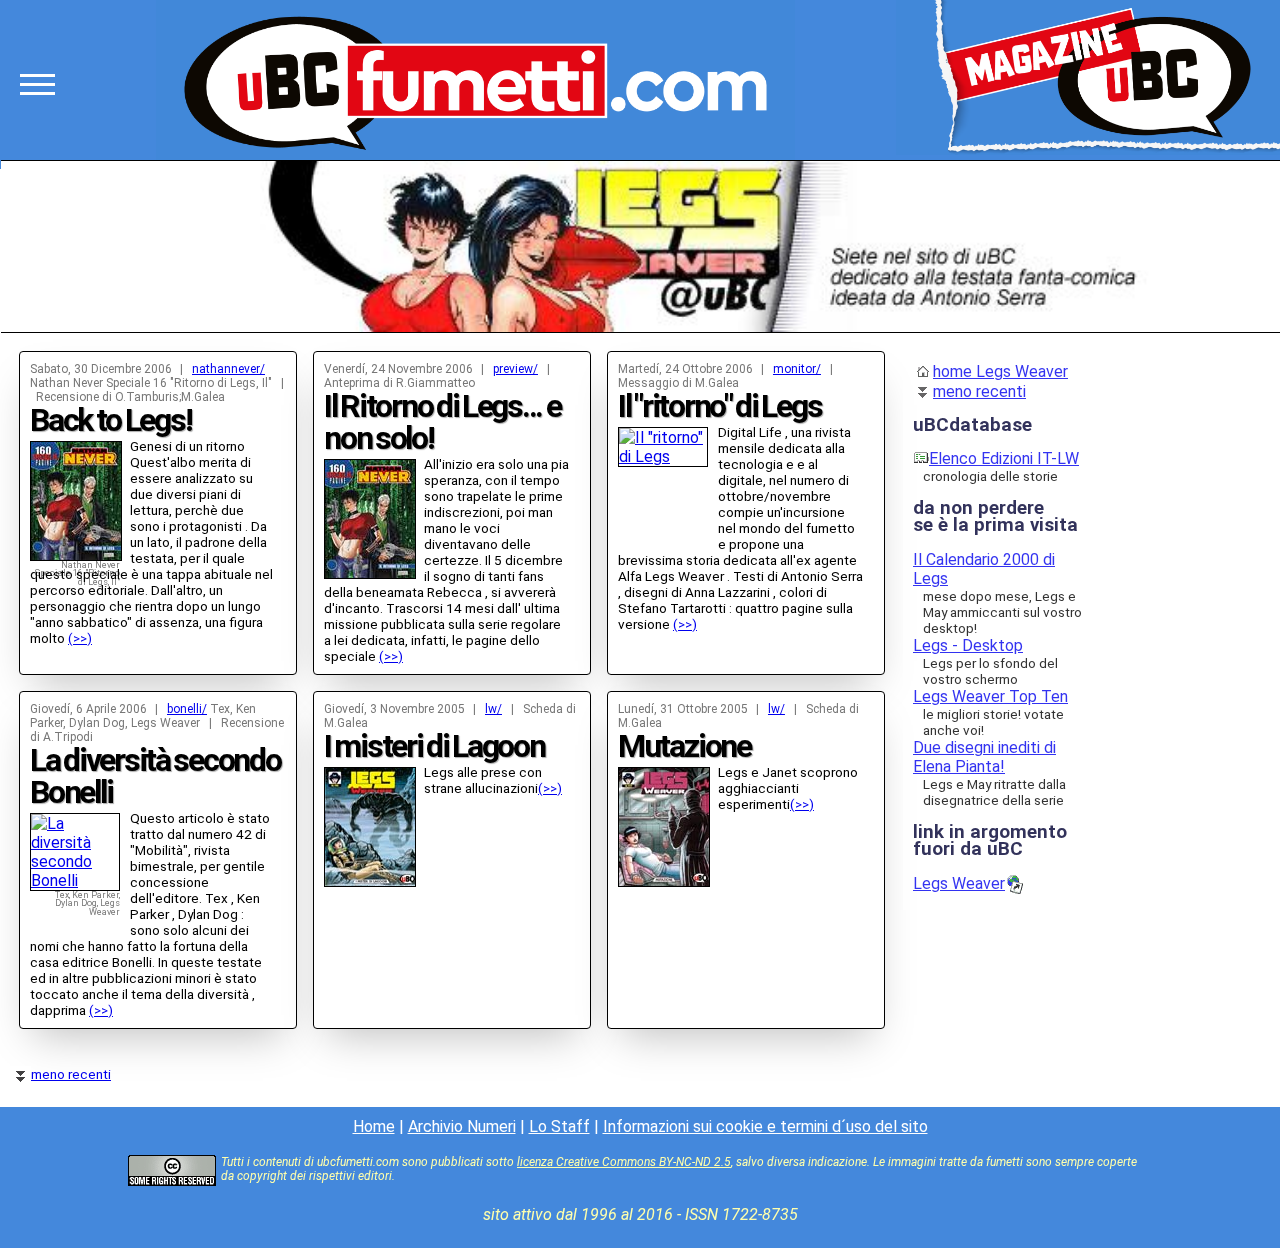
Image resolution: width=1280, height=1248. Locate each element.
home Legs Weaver (1000, 371)
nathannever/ (228, 369)
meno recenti (71, 1074)
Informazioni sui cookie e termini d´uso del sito (765, 1126)
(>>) (80, 638)
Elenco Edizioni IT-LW (1004, 458)
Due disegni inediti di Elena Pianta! (984, 757)
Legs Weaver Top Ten (990, 696)
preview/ (515, 369)
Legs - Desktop (968, 645)
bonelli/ (187, 709)
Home (374, 1126)
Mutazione (684, 746)
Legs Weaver (959, 883)
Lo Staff (559, 1126)
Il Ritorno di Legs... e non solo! (442, 422)
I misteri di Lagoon (434, 746)
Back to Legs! (110, 420)
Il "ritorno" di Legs (719, 406)
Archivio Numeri (462, 1126)
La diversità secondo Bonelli (155, 776)
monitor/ (797, 369)
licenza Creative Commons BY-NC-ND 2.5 (624, 1162)
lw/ (493, 709)
